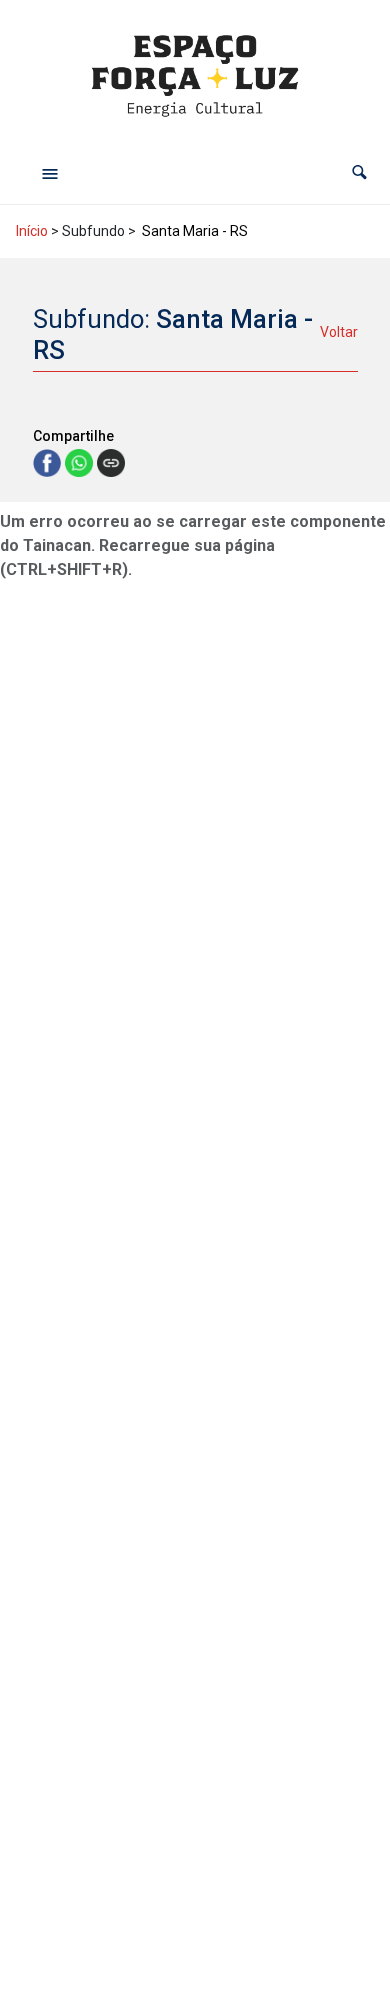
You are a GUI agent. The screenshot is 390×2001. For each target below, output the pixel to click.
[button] (359, 172)
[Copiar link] (111, 463)
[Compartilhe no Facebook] (49, 461)
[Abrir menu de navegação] (50, 173)
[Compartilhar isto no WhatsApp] (81, 461)
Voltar (339, 332)
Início (32, 231)
